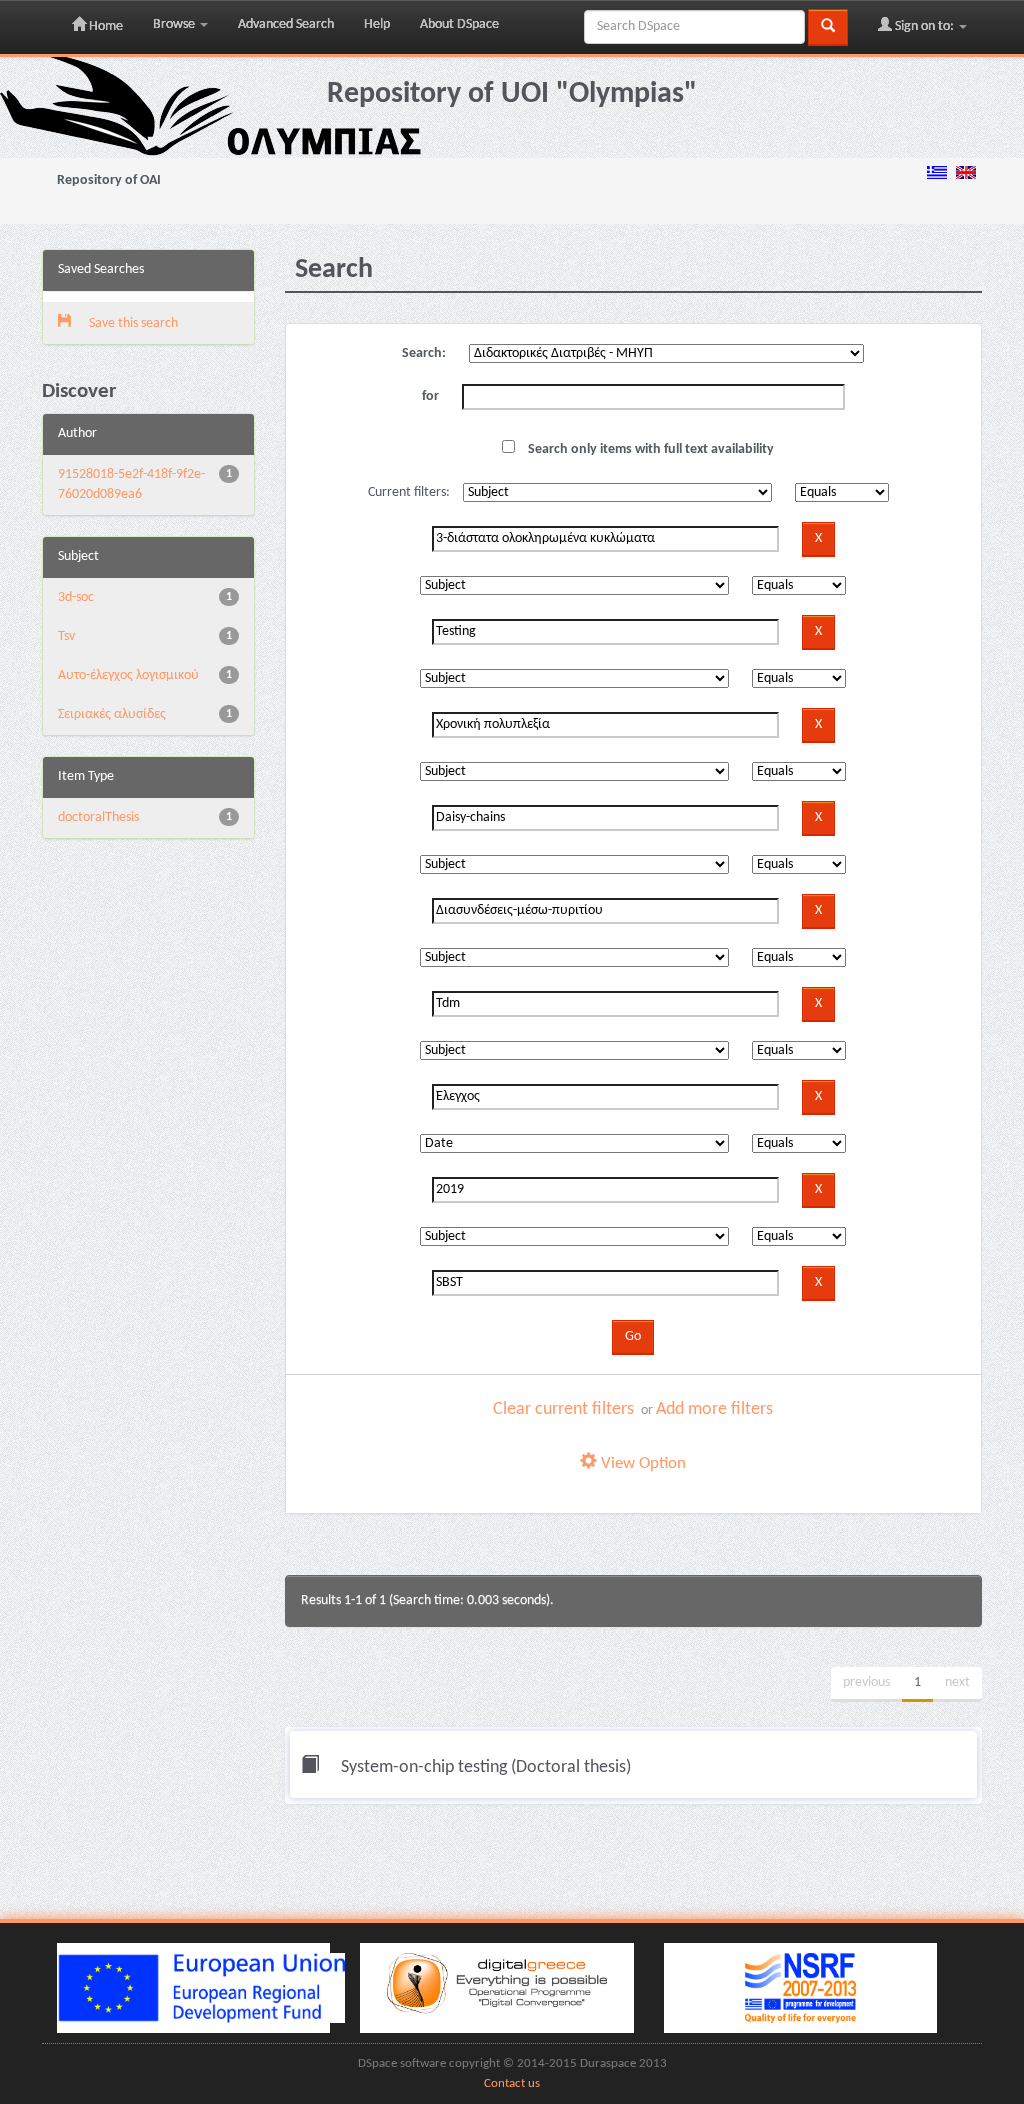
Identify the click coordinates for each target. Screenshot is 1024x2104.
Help (377, 24)
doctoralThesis (98, 817)
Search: (424, 353)
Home (104, 26)
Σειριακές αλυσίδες (112, 714)
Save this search (132, 323)
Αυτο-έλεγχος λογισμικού (128, 675)
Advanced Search (286, 24)
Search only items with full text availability (649, 449)
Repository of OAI (109, 180)
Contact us (512, 2084)
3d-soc (76, 597)
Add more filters (714, 1409)
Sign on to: (924, 26)
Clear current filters (563, 1409)
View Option (641, 1463)
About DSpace (459, 24)
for (430, 396)
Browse (175, 24)
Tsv (66, 636)
